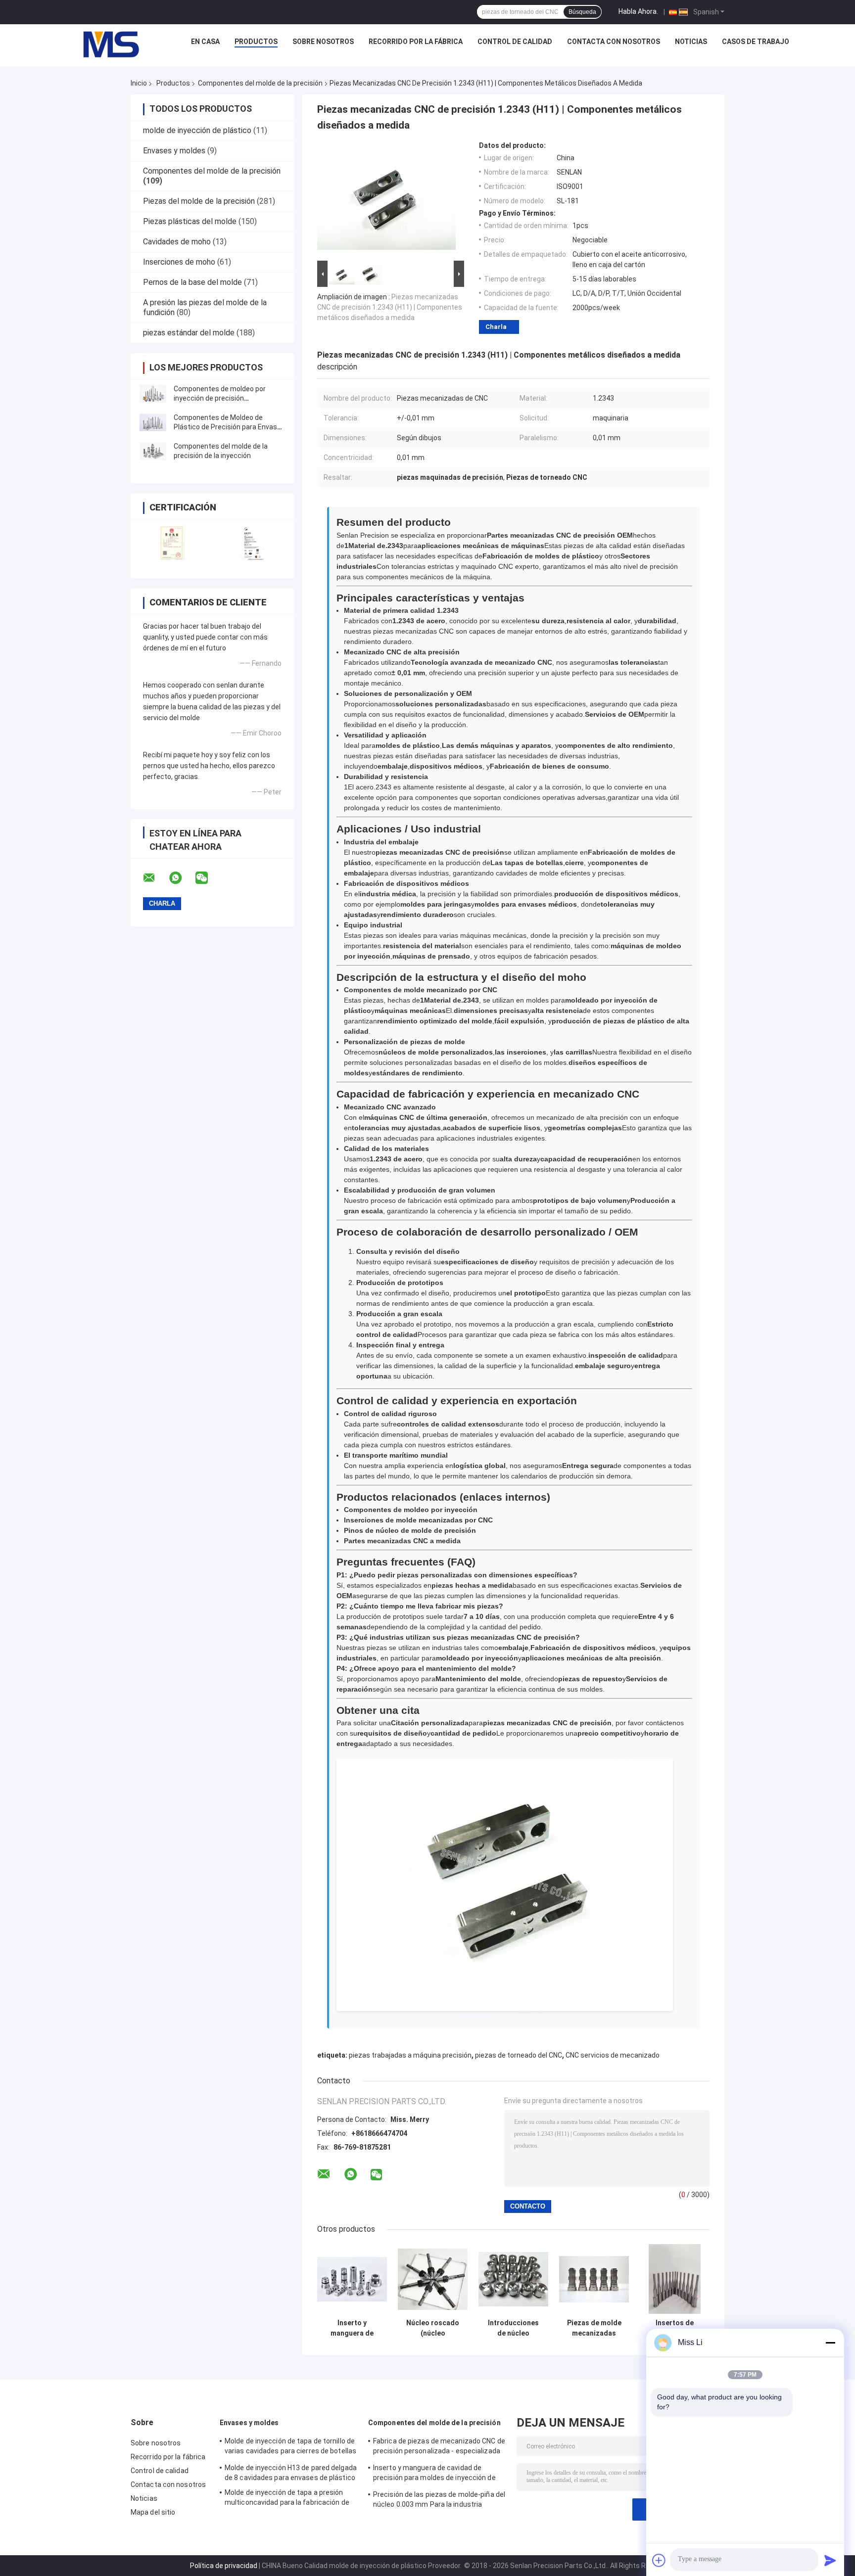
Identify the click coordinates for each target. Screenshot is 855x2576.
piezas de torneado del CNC (519, 2055)
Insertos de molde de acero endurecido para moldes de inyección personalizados (675, 2328)
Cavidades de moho (177, 242)
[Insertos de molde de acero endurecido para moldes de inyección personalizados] (675, 2279)
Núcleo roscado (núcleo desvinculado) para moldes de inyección (433, 2328)
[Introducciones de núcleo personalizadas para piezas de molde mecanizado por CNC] (513, 2279)
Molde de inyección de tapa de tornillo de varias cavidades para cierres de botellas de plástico (290, 2447)
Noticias (691, 42)
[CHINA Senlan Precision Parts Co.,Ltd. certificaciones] (171, 542)
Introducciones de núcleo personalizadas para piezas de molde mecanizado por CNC (514, 2328)
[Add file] (659, 2560)
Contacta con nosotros (614, 42)
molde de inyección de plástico (197, 130)
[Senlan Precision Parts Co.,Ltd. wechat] (208, 878)
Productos (256, 42)
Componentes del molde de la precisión (260, 83)
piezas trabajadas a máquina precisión (410, 2055)
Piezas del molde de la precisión (199, 201)
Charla (496, 327)
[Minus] (830, 2343)
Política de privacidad (224, 2566)
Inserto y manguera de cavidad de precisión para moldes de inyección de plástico (352, 2328)
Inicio (139, 83)
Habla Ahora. (638, 11)
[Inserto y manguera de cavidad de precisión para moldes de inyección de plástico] (352, 2279)
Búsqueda (582, 12)
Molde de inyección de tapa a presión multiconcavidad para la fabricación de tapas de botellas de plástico (287, 2499)
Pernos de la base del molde (192, 282)
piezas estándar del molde (189, 333)
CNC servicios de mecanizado (613, 2055)
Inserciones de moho (179, 262)
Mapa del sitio (153, 2512)
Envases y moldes (174, 151)
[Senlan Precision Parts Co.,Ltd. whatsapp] (182, 878)
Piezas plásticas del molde (190, 221)
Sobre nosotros (323, 42)
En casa (205, 42)
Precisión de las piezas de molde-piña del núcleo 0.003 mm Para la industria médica (439, 2501)
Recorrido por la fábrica (416, 42)
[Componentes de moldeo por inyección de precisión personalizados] (153, 394)
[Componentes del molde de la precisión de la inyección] (153, 451)
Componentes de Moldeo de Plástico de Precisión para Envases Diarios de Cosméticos (229, 427)
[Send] (830, 2560)
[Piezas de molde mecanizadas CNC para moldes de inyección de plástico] (594, 2279)
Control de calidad (515, 42)
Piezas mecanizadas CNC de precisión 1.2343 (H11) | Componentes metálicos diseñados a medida (390, 307)
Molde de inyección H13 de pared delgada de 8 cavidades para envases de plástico (291, 2473)
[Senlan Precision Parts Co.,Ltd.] (105, 44)
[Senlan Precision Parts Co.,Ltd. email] (155, 878)
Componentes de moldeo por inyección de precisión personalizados (220, 398)
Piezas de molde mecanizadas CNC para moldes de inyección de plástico (594, 2328)
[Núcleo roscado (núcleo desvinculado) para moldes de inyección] (433, 2279)
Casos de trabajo (756, 42)
